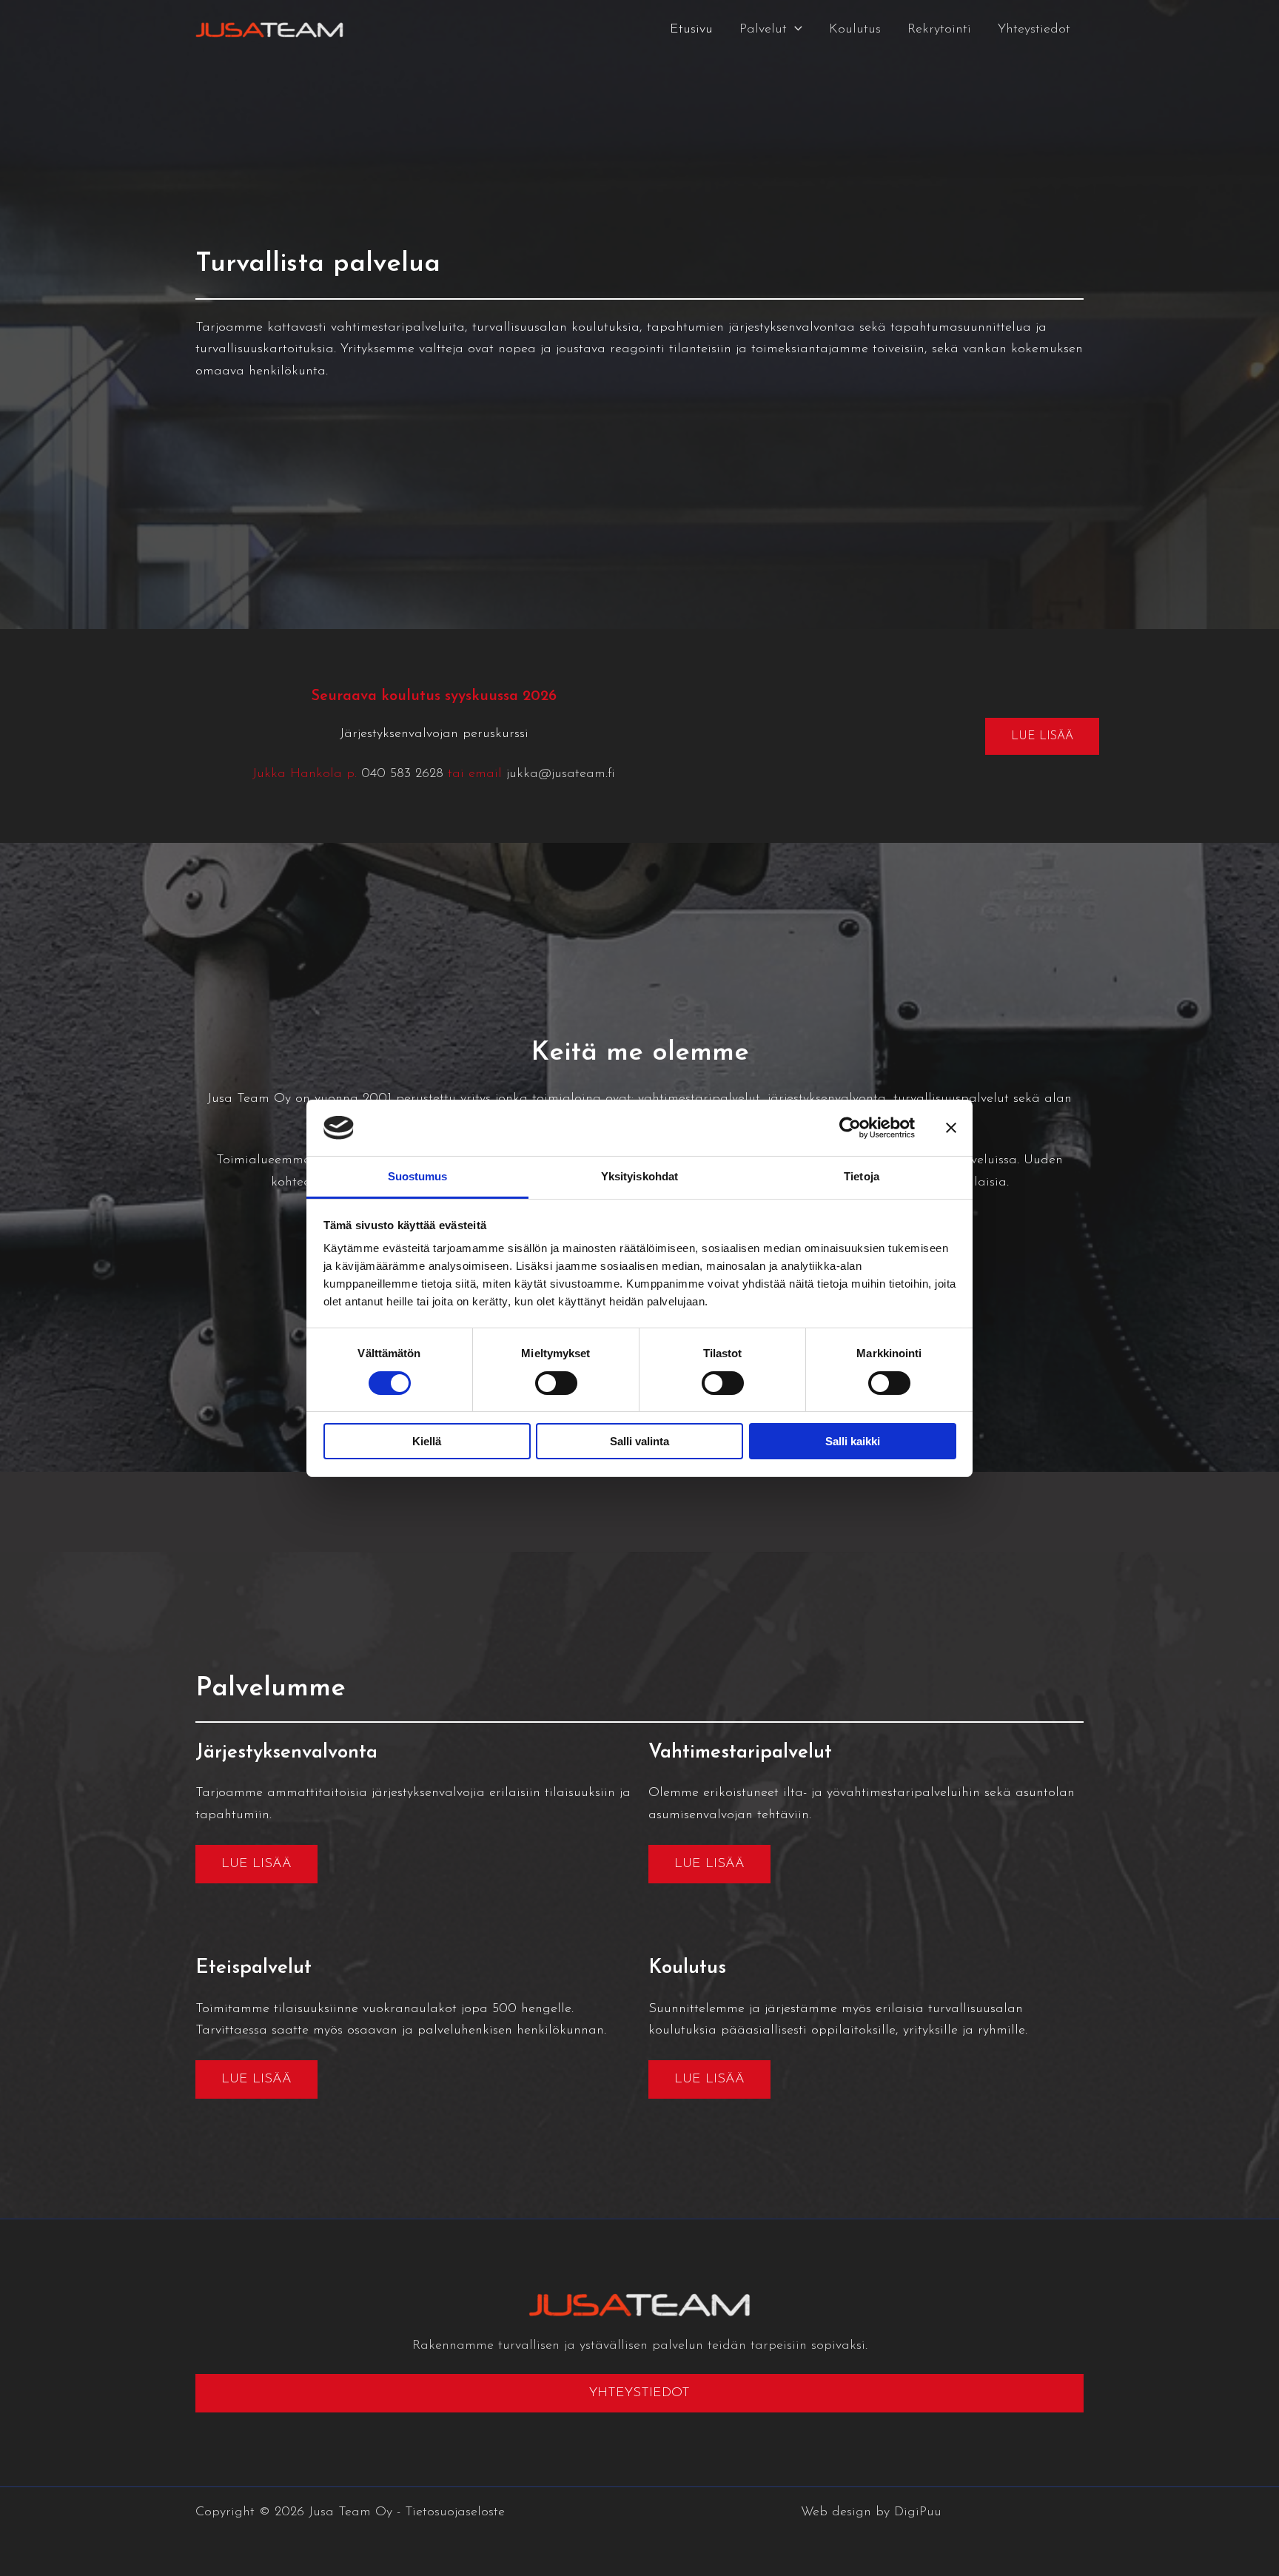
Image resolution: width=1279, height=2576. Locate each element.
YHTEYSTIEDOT (639, 2393)
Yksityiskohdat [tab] (639, 1176)
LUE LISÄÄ (1042, 736)
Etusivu (691, 30)
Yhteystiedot (1034, 30)
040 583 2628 (402, 774)
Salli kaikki (853, 1441)
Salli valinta (639, 1441)
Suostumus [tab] (418, 1176)
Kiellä (427, 1441)
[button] (795, 30)
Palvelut (763, 30)
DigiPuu (918, 2512)
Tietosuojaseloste (455, 2512)
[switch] (556, 1383)
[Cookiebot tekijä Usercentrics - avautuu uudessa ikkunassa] (850, 1128)
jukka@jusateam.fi (561, 774)
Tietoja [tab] (862, 1176)
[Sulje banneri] (951, 1128)
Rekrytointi (939, 30)
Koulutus (855, 30)
